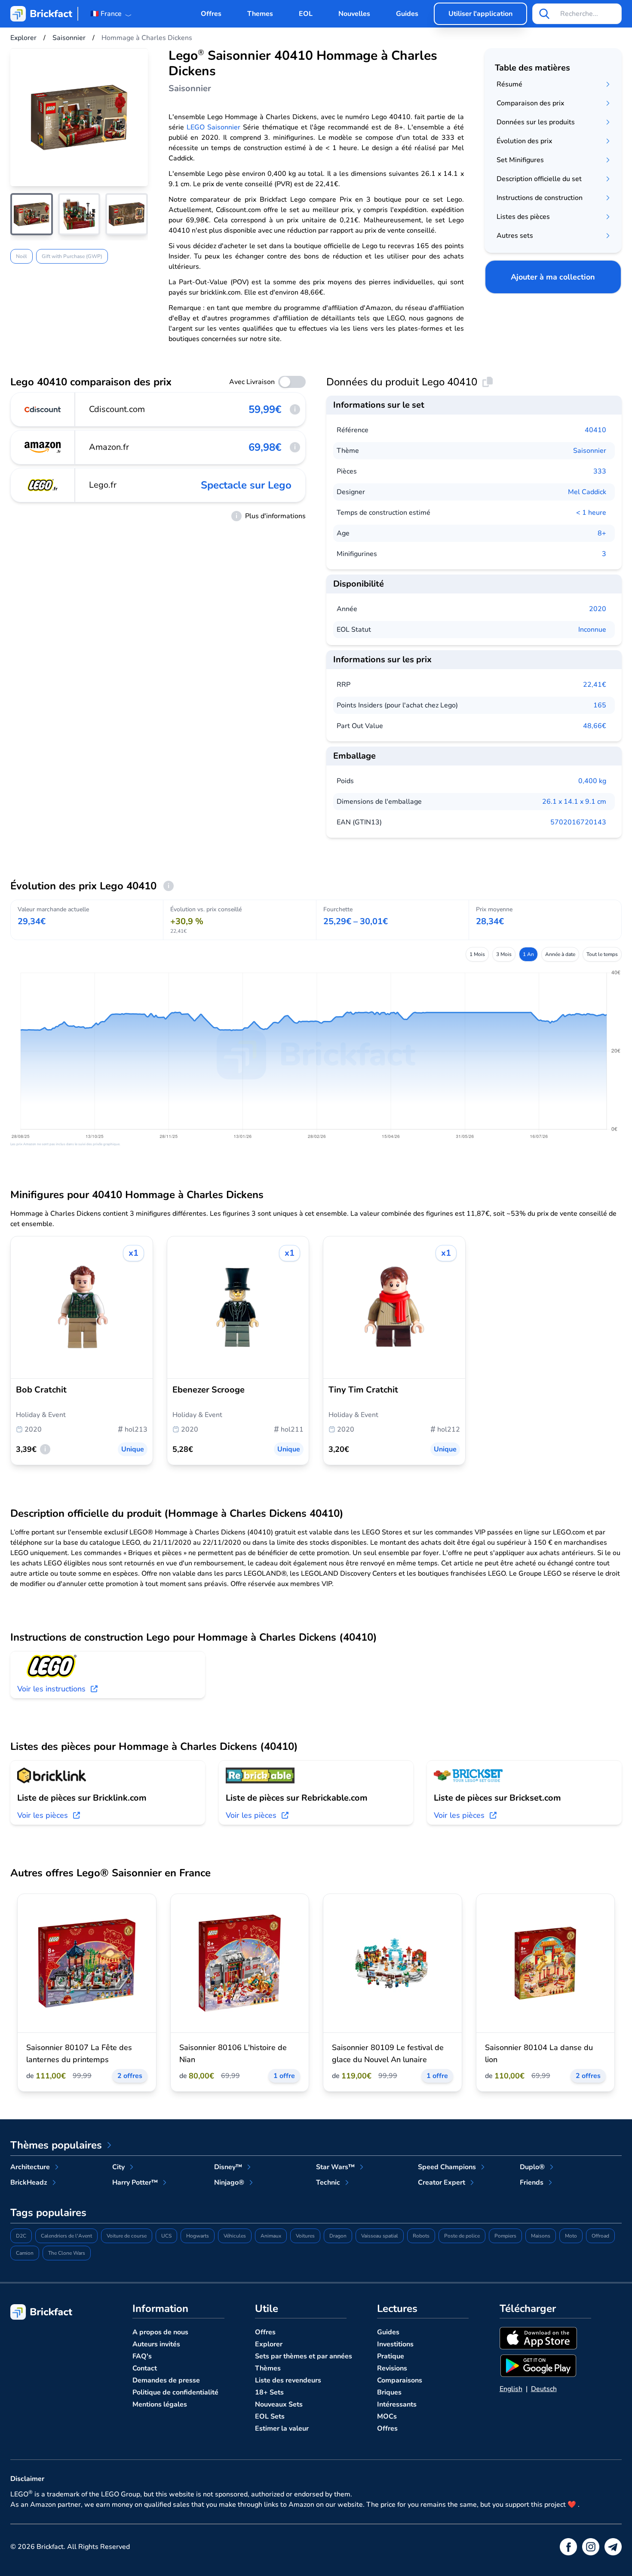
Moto (571, 2236)
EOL (306, 14)
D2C (21, 2236)
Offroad (600, 2236)
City (118, 2167)
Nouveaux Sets (279, 2404)
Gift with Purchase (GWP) (72, 256)
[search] (544, 14)
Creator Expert (442, 2183)
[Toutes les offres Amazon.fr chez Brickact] (43, 447)
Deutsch (544, 2389)
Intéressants (397, 2404)
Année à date (560, 954)
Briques (389, 2392)
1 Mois (477, 954)
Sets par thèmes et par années (304, 2356)
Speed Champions (447, 2167)
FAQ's (142, 2356)
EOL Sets (270, 2416)
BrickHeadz (29, 2183)
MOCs (387, 2416)
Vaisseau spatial (380, 2236)
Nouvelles (354, 14)
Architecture (30, 2167)
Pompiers (505, 2236)
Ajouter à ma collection (553, 277)
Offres (211, 14)
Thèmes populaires (56, 2145)
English (511, 2389)
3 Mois (504, 954)
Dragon (338, 2236)
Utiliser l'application (480, 14)
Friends (532, 2183)
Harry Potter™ (135, 2183)
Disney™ (228, 2167)
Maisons (541, 2236)
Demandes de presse (166, 2380)
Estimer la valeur (282, 2428)
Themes (260, 14)
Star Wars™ (335, 2167)
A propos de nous (160, 2332)
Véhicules (235, 2236)
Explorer (269, 2344)
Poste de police (462, 2236)
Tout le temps (602, 954)
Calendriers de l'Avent (66, 2236)
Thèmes (268, 2368)
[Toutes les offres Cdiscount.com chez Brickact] (43, 409)
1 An (528, 954)
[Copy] (488, 382)
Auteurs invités (156, 2344)
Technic (328, 2183)
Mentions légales (160, 2404)
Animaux (271, 2236)
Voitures (305, 2236)
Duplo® (532, 2167)
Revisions (392, 2368)
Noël (21, 256)
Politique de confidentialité (175, 2392)
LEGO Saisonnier (213, 127)
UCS (166, 2236)
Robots (421, 2236)
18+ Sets (269, 2392)
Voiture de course (127, 2236)
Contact (145, 2368)
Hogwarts (198, 2236)
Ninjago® (229, 2183)
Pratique (391, 2356)
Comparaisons (400, 2380)
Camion (25, 2253)
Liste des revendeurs (288, 2380)
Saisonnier (590, 451)
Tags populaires (48, 2213)
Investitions (395, 2344)
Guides (407, 14)
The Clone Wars (67, 2253)
